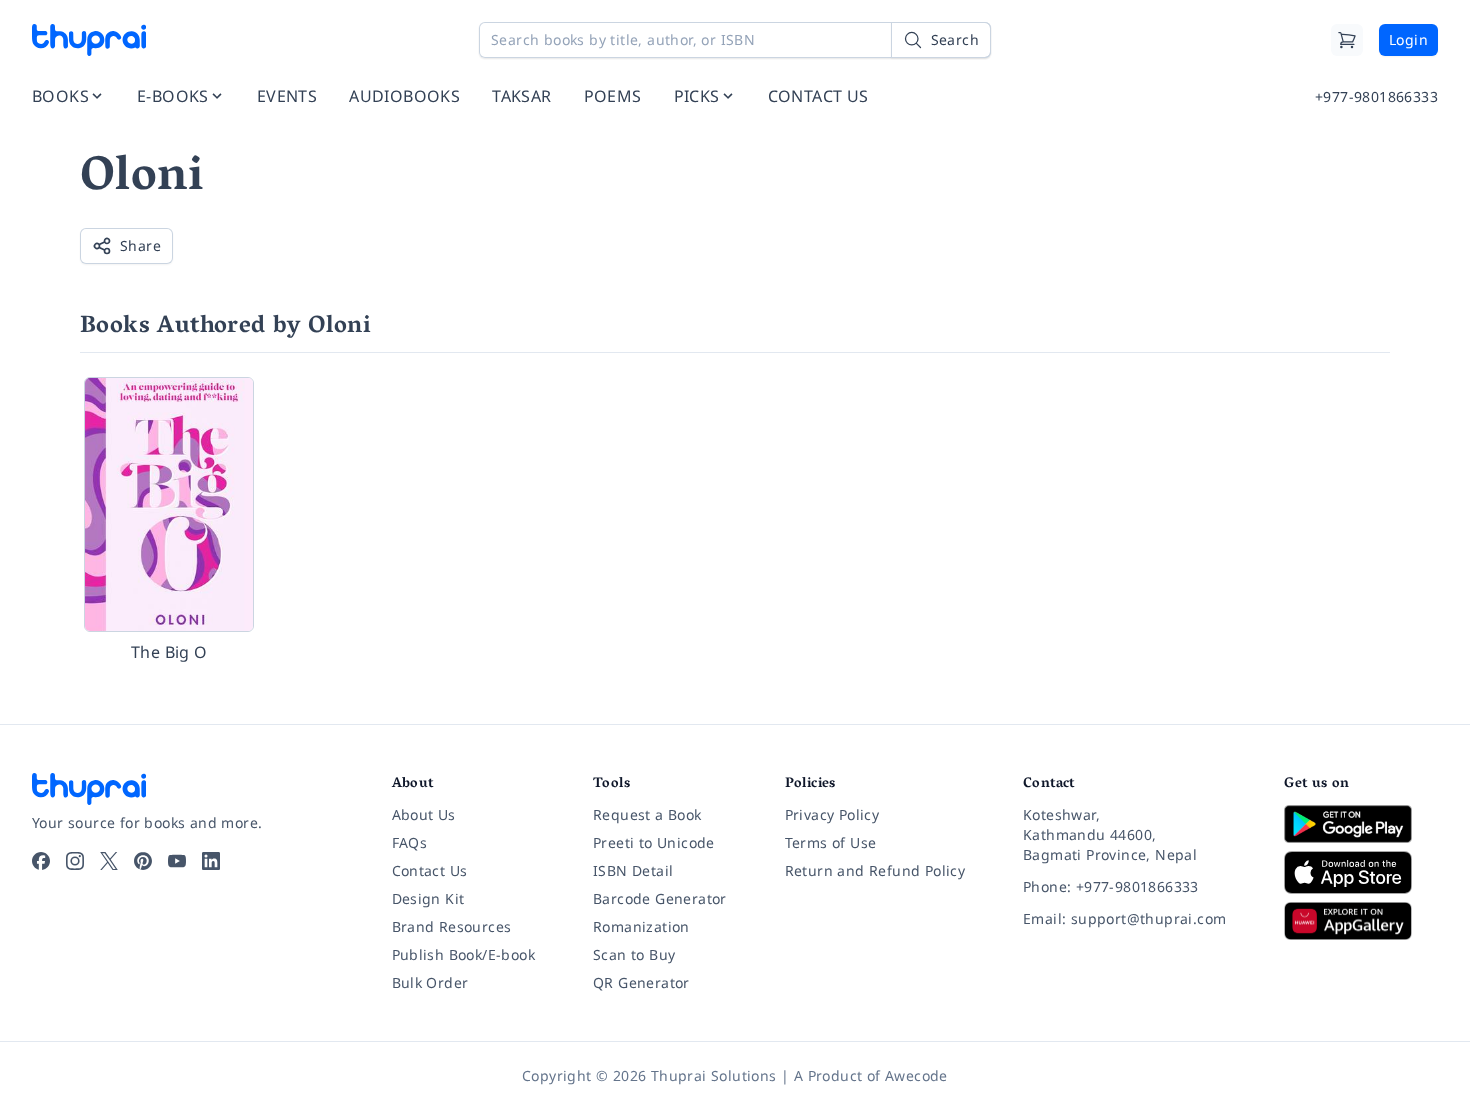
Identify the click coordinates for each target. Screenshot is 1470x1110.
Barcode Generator (660, 898)
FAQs (410, 842)
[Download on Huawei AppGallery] (1361, 921)
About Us (424, 814)
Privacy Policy (832, 814)
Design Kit (428, 898)
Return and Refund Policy (875, 870)
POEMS (613, 96)
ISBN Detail (633, 870)
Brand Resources (452, 926)
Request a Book (647, 814)
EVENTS (287, 96)
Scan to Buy (634, 954)
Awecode (916, 1075)
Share (140, 245)
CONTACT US (818, 96)
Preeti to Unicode (654, 842)
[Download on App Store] (1361, 872)
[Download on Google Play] (1361, 824)
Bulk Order (430, 982)
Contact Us (430, 870)
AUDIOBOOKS (404, 96)
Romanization (641, 926)
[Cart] (1347, 40)
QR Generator (641, 982)
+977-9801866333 (1376, 96)
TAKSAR (521, 96)
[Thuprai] (89, 40)
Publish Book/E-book (464, 954)
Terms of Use (831, 842)
